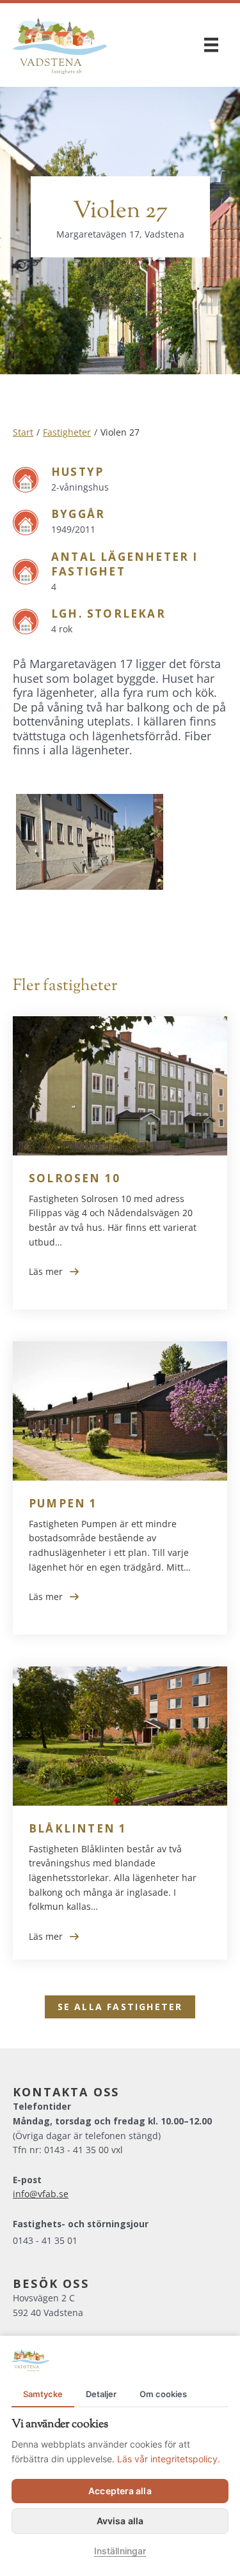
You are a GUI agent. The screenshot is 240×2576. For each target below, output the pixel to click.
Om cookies (163, 2394)
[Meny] (211, 45)
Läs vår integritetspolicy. (169, 2459)
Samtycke (43, 2394)
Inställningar (120, 2551)
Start (23, 432)
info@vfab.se (41, 2194)
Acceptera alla (120, 2491)
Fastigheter (67, 432)
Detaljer (101, 2394)
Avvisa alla (120, 2521)
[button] (120, 2007)
